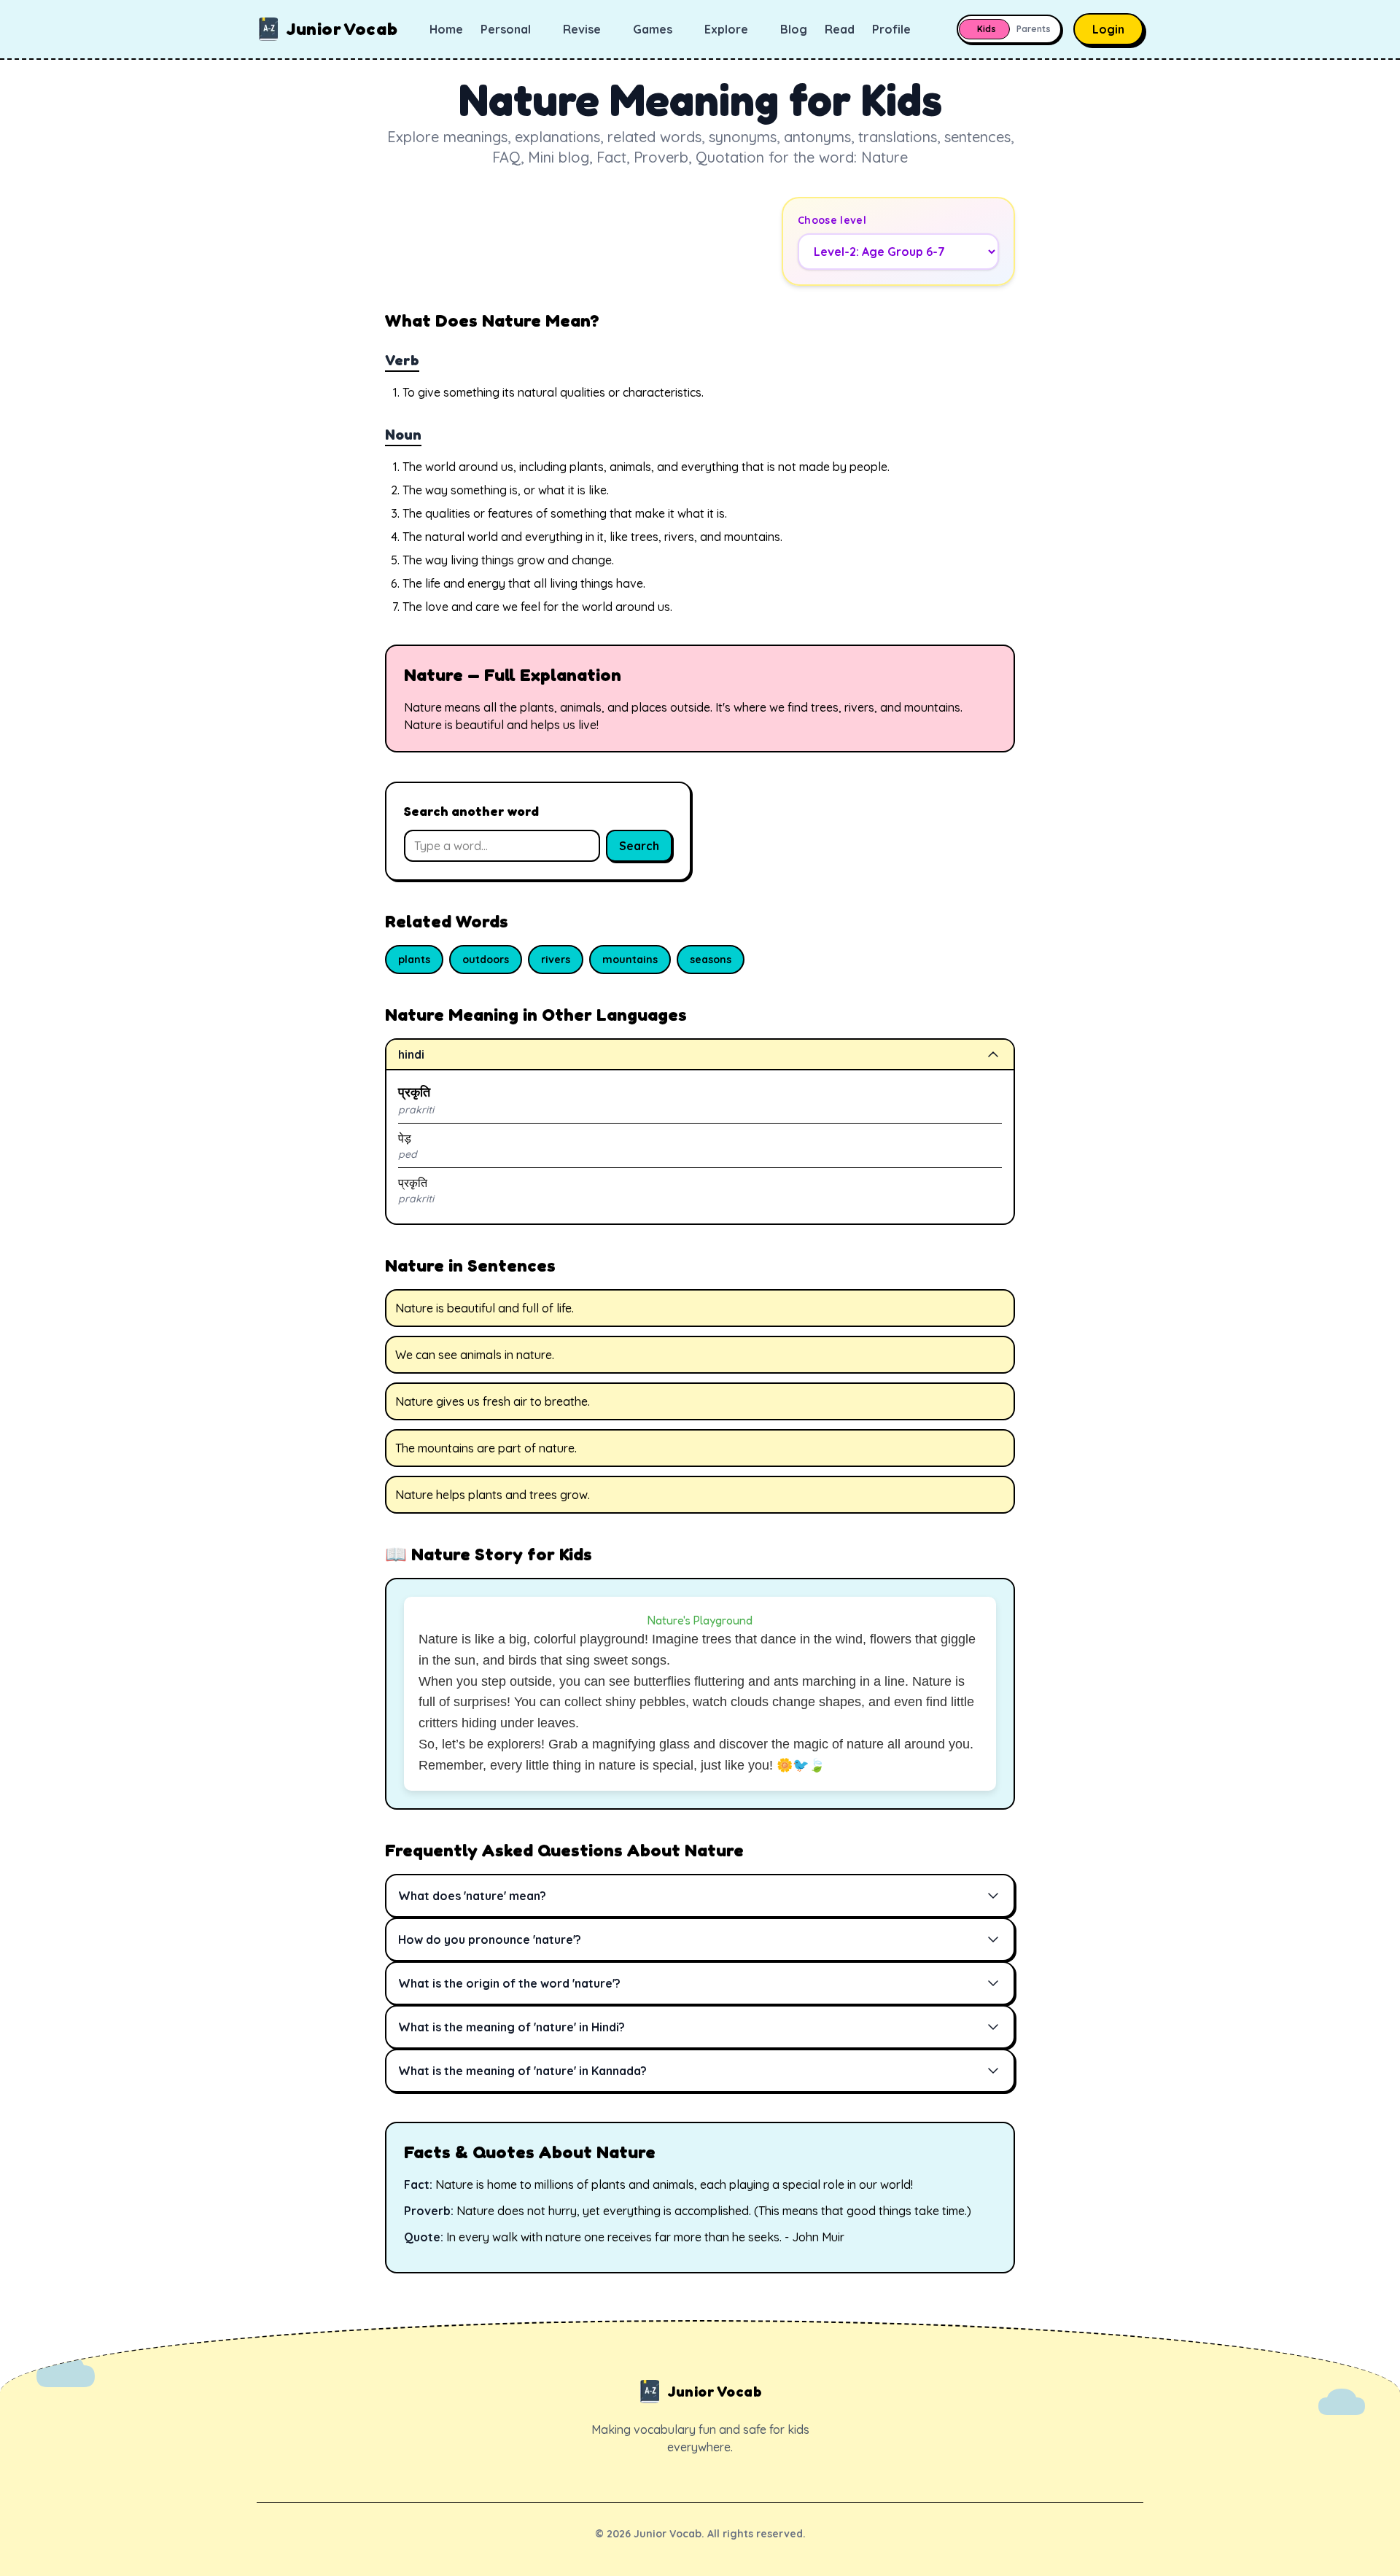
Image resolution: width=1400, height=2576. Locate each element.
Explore (726, 29)
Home (446, 29)
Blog (794, 29)
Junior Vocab (342, 29)
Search (639, 846)
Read (840, 29)
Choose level (832, 220)
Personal (506, 29)
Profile (891, 29)
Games (653, 29)
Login (1108, 29)
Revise (582, 29)
